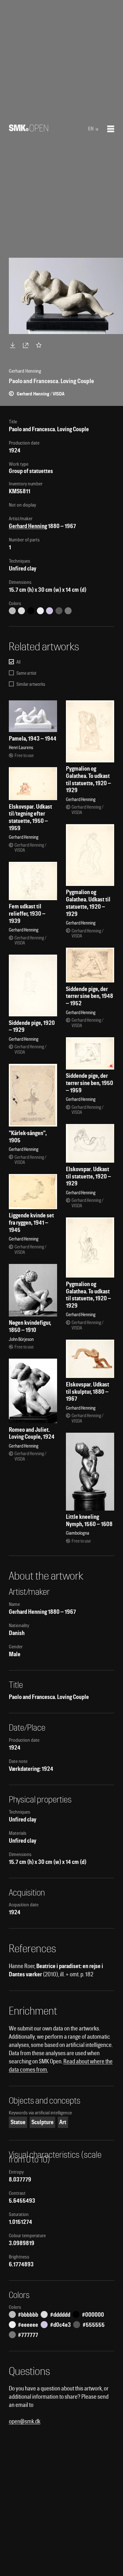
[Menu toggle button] (111, 129)
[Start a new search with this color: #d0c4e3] (50, 611)
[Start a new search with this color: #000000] (31, 611)
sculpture (43, 2122)
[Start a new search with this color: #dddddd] (21, 611)
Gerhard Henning (28, 526)
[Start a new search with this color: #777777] (68, 611)
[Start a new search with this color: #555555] (59, 611)
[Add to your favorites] (40, 345)
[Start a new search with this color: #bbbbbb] (12, 611)
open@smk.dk (25, 2421)
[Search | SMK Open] (29, 129)
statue (18, 2122)
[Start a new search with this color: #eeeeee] (40, 611)
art (63, 2122)
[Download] (14, 345)
